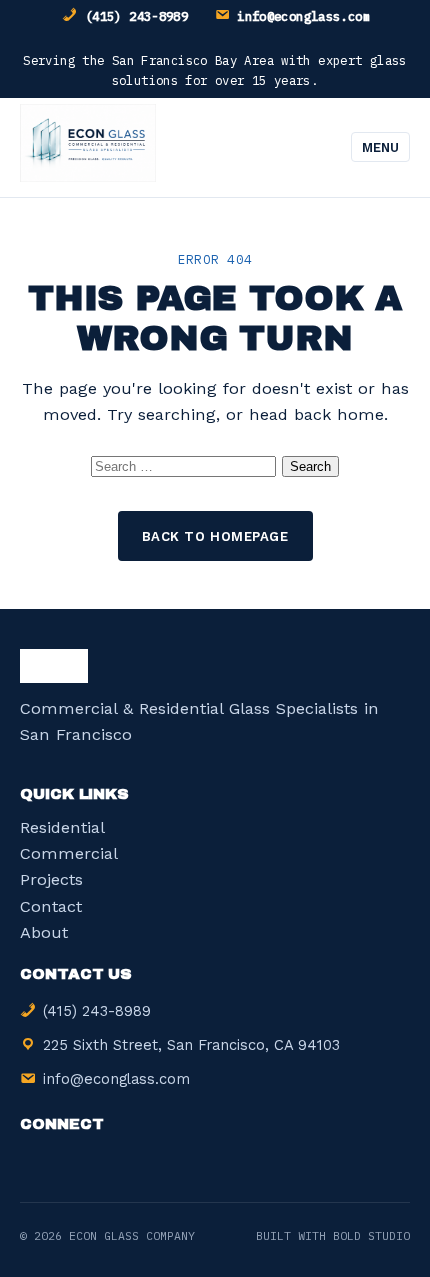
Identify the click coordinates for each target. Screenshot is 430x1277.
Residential (62, 827)
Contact (51, 906)
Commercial (69, 853)
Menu (380, 147)
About (44, 932)
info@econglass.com (303, 16)
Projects (51, 879)
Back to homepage (215, 536)
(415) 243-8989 (136, 16)
